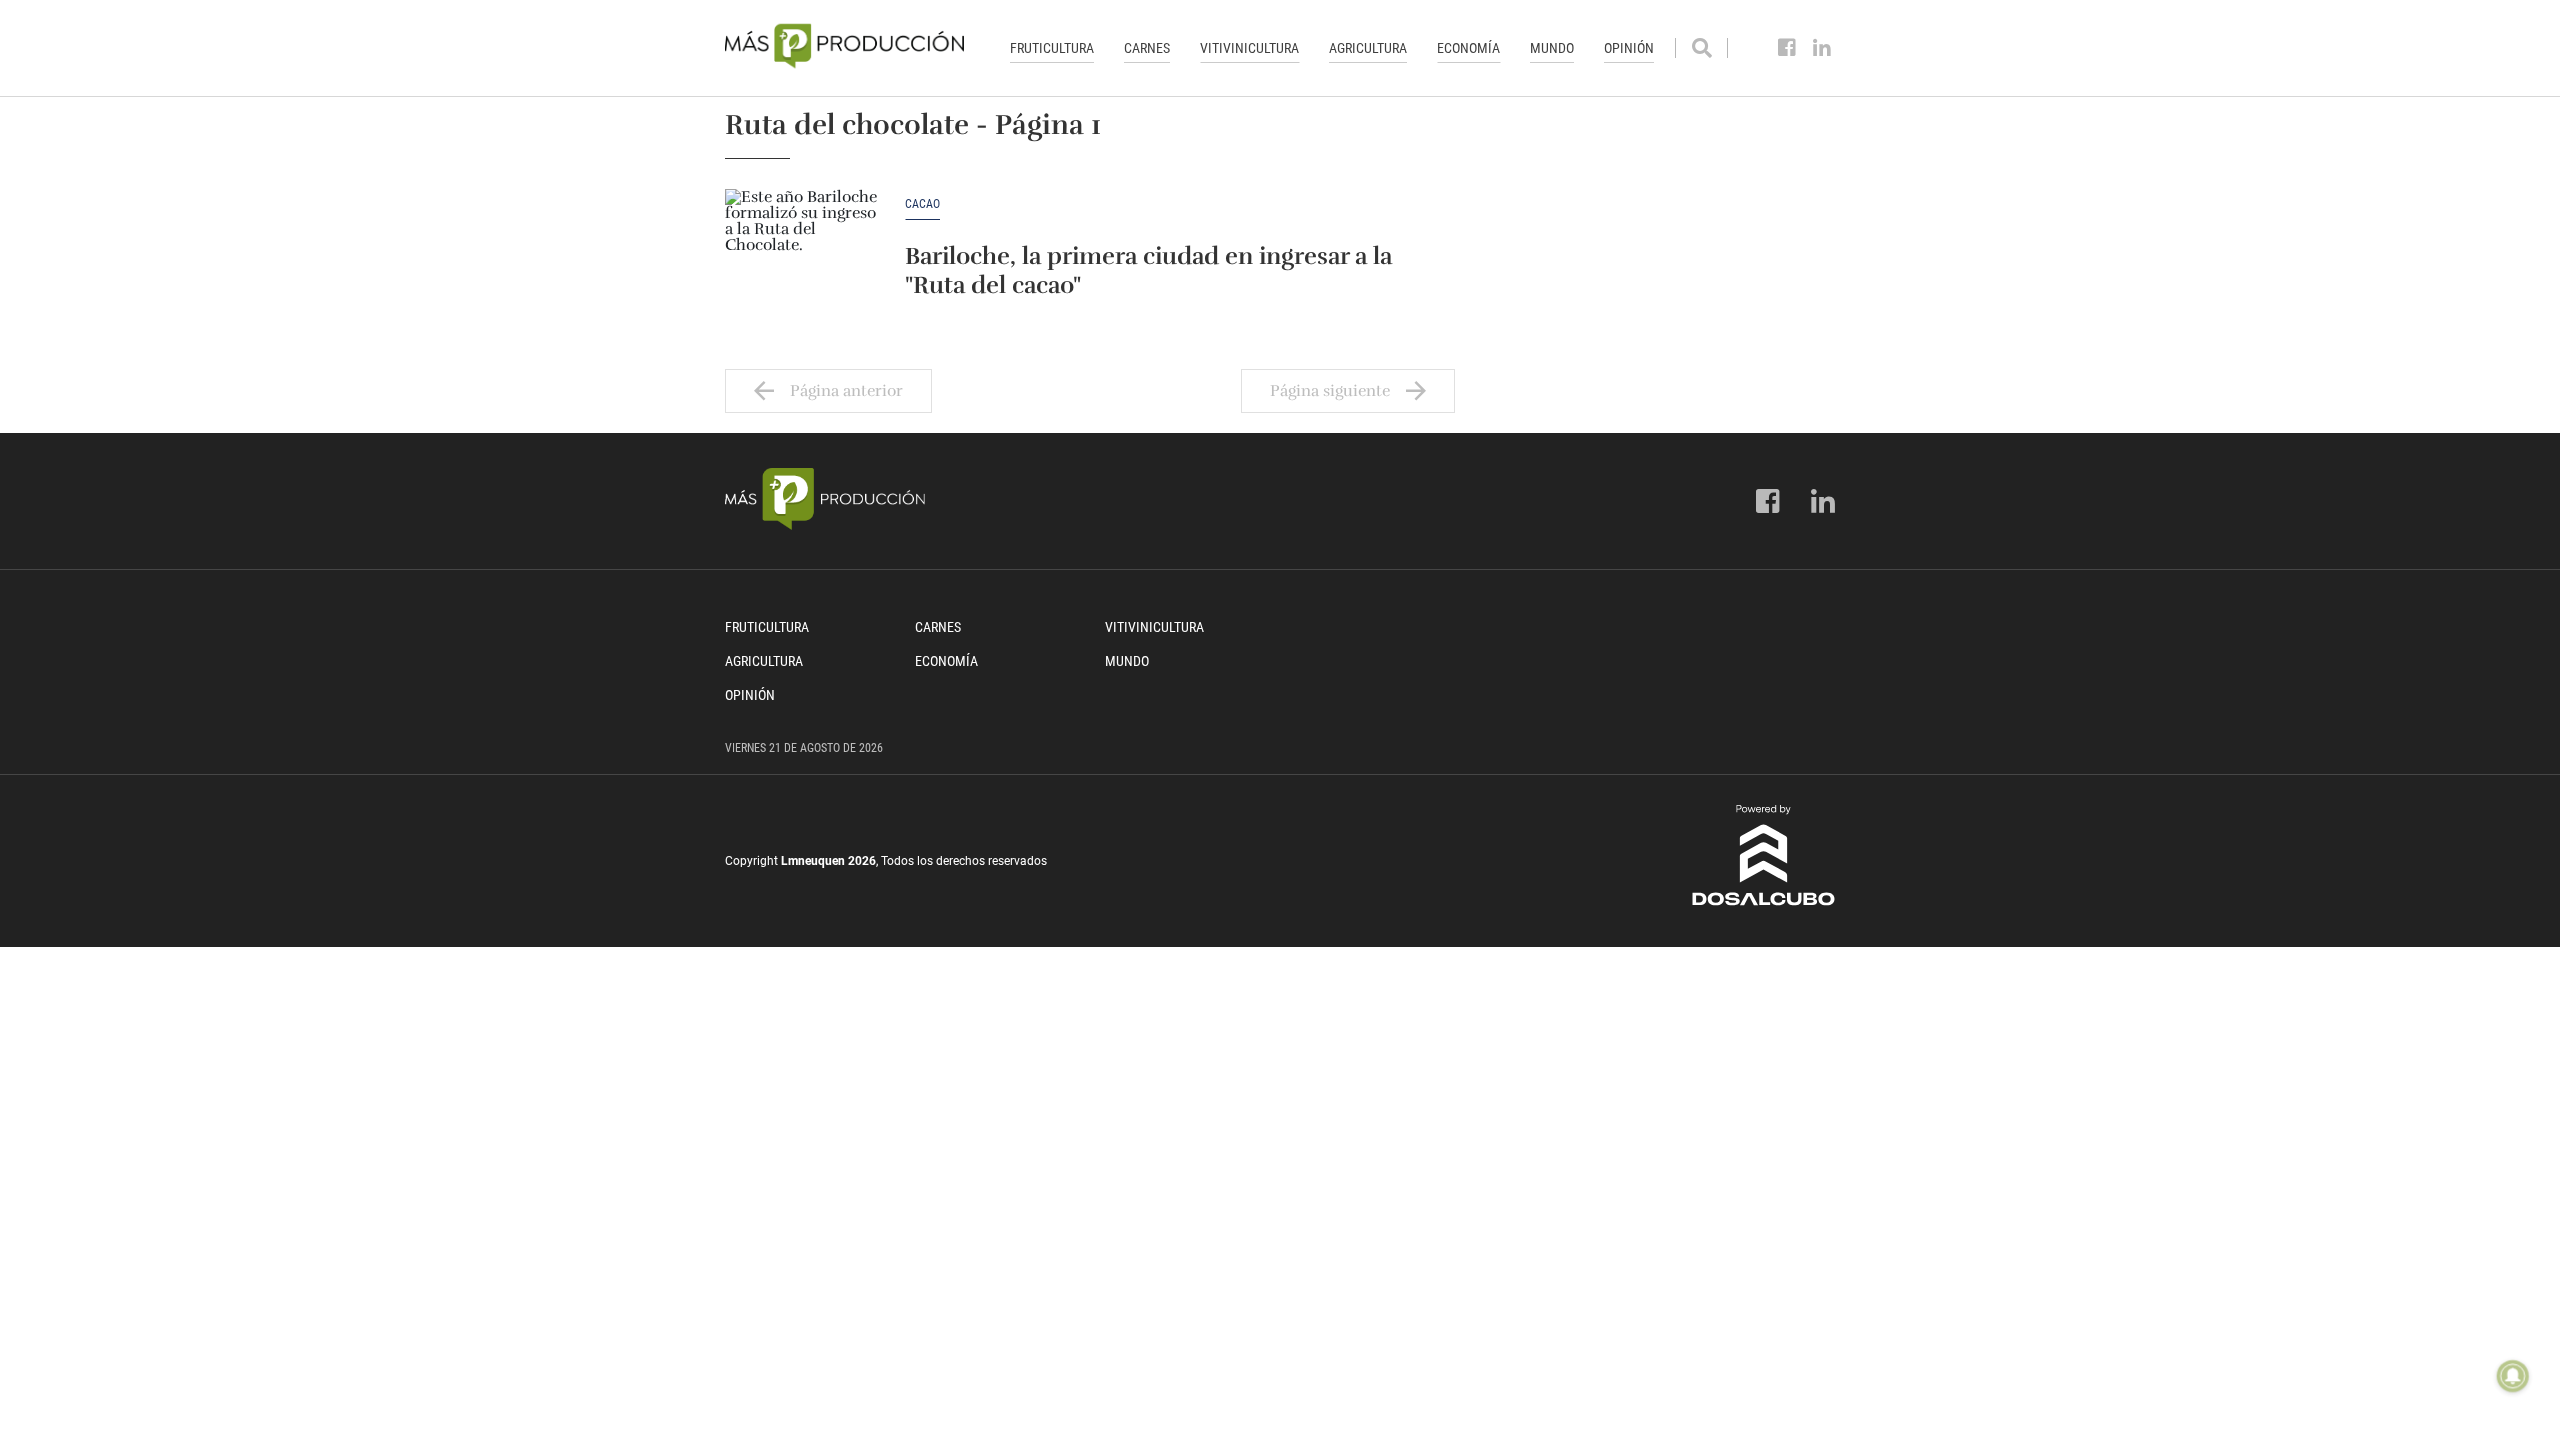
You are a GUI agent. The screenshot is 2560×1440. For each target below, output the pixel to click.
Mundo (1552, 48)
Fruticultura (1052, 48)
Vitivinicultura (1249, 48)
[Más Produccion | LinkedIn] (1822, 48)
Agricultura (1368, 48)
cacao (922, 204)
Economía (1468, 48)
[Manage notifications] (2513, 1376)
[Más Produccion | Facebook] (1787, 48)
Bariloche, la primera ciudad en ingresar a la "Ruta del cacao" (1148, 270)
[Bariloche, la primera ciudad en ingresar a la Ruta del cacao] (805, 249)
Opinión (1629, 48)
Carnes (1147, 48)
